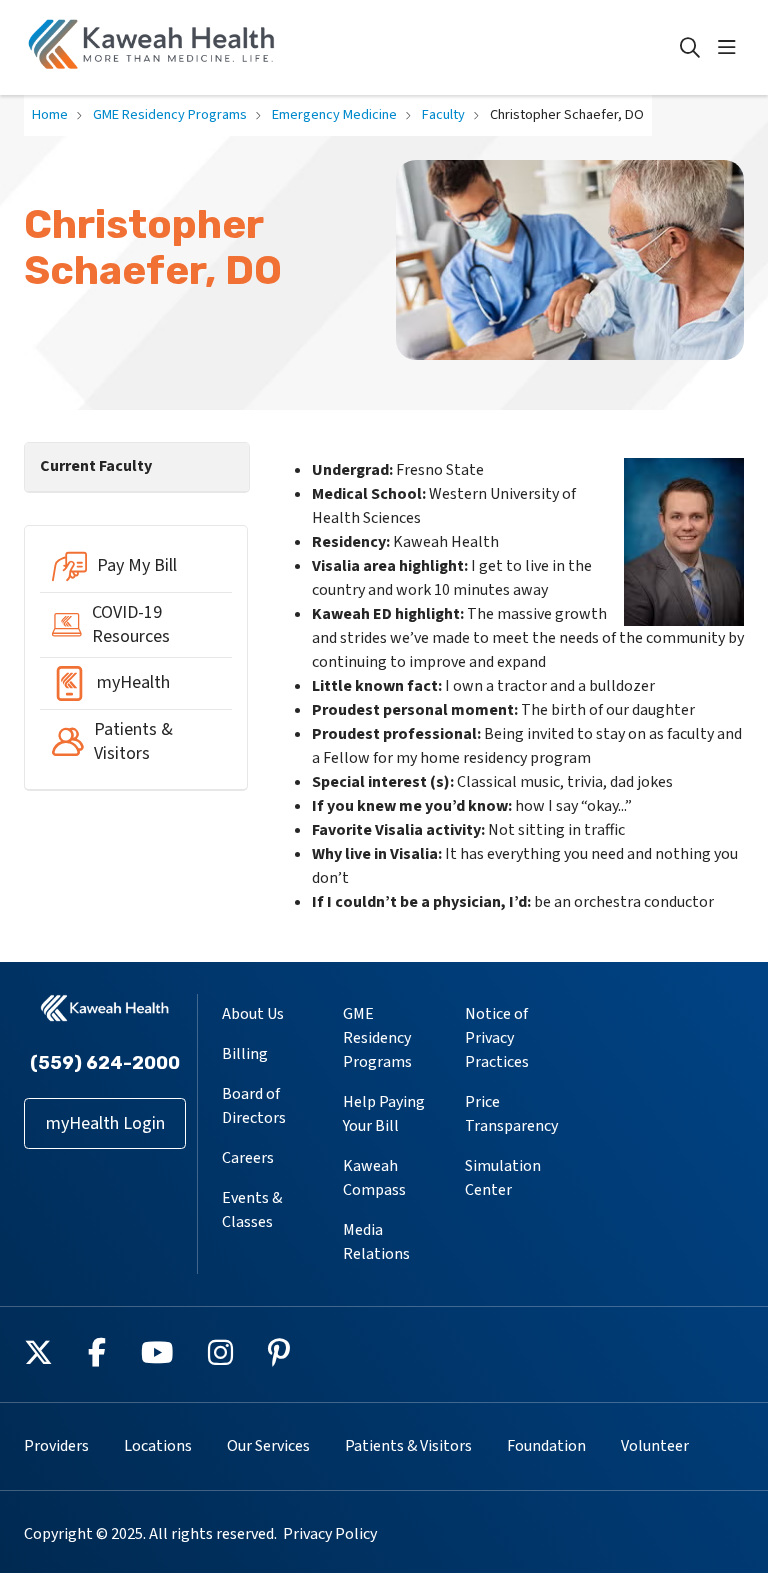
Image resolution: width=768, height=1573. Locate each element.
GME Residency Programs (377, 1038)
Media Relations (376, 1242)
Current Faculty (96, 466)
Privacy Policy (330, 1534)
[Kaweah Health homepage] (152, 47)
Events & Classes (252, 1210)
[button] (731, 48)
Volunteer (655, 1446)
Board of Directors (254, 1106)
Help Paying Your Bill (384, 1114)
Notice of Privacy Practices (497, 1038)
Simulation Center (503, 1178)
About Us (253, 1014)
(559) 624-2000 (105, 1063)
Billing (245, 1054)
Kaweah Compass (374, 1178)
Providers (56, 1446)
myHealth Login (105, 1123)
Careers (248, 1158)
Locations (158, 1446)
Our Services (268, 1446)
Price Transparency (511, 1114)
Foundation (546, 1446)
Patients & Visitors (408, 1446)
